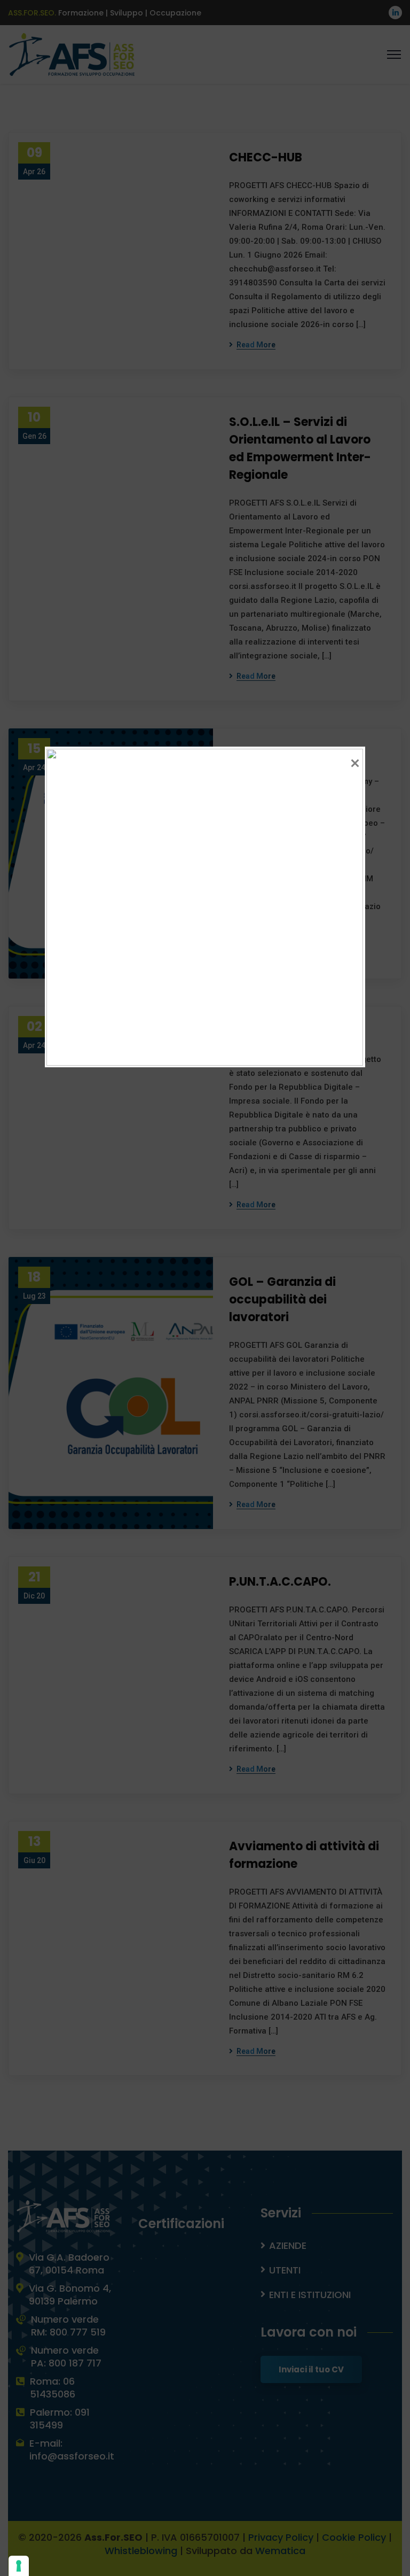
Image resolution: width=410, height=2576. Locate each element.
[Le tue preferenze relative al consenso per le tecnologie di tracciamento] (19, 2566)
